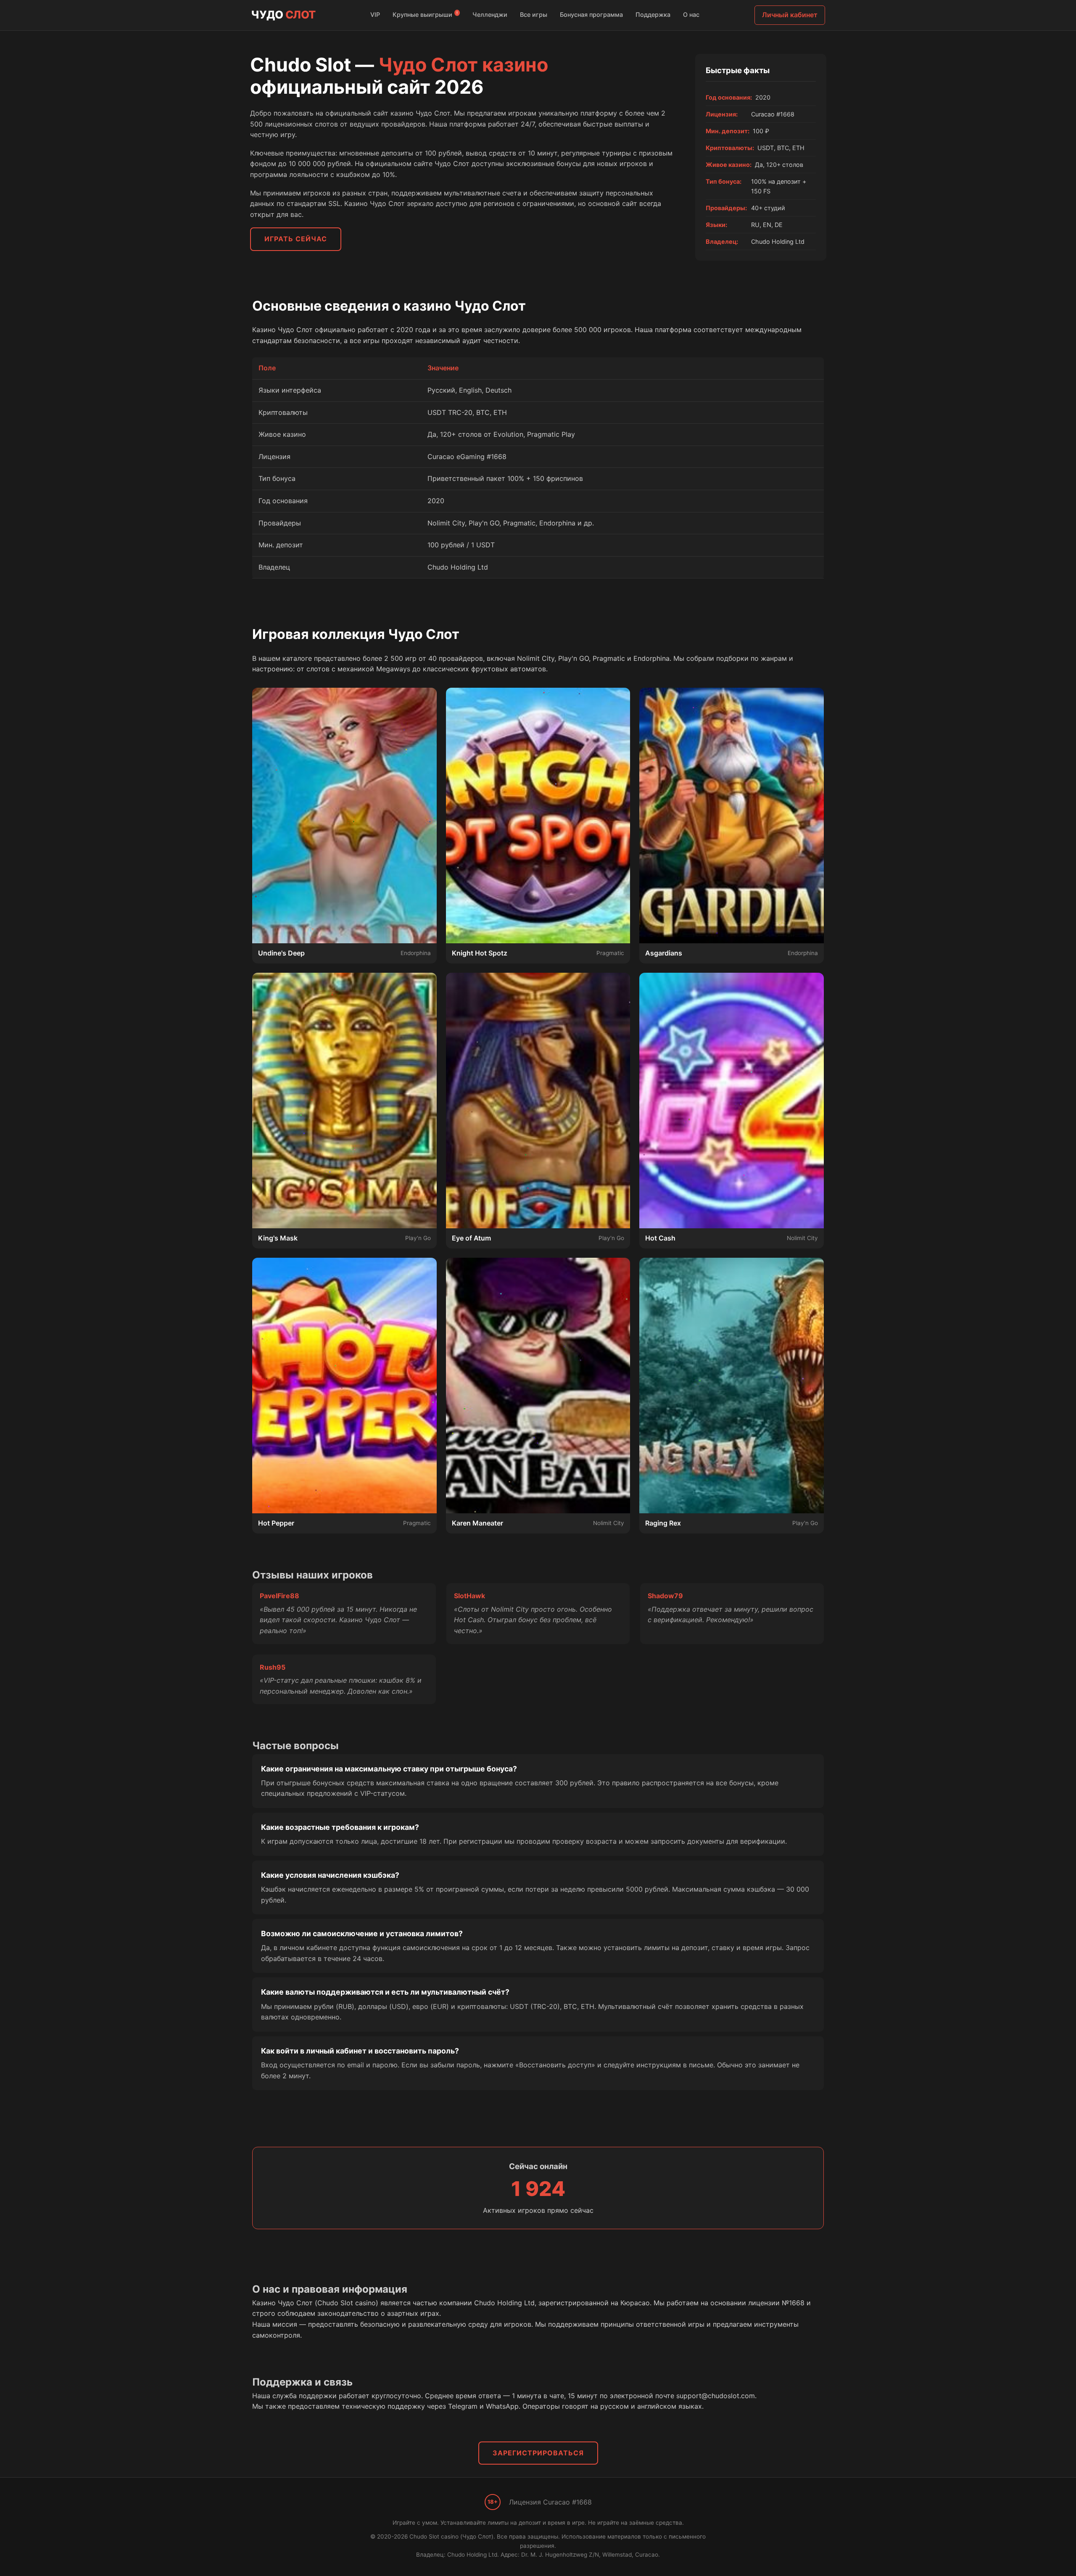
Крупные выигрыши (425, 14)
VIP (375, 15)
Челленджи (490, 15)
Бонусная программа (591, 15)
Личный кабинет (790, 15)
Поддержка (653, 15)
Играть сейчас (296, 239)
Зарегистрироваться (538, 2453)
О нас (691, 15)
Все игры (534, 15)
